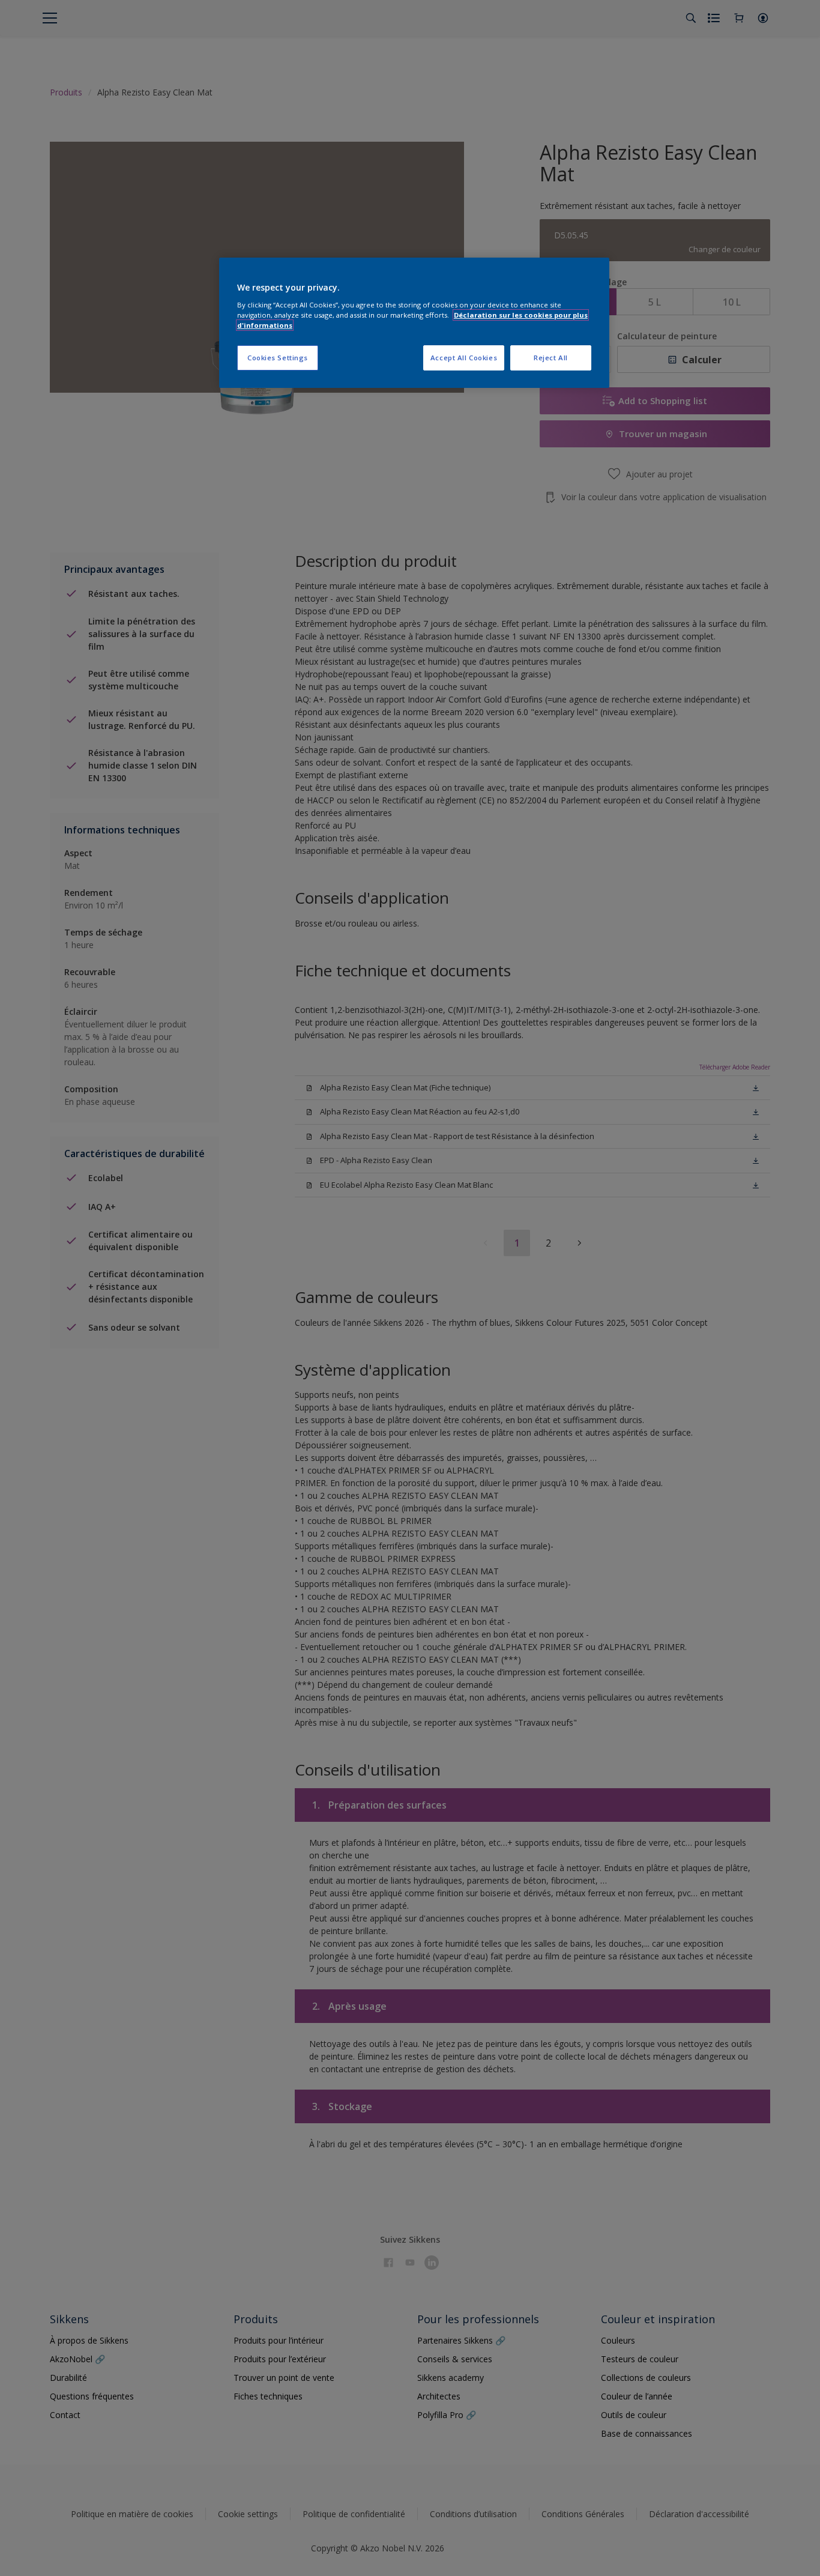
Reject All (551, 358)
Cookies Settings (278, 358)
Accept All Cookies (464, 358)
